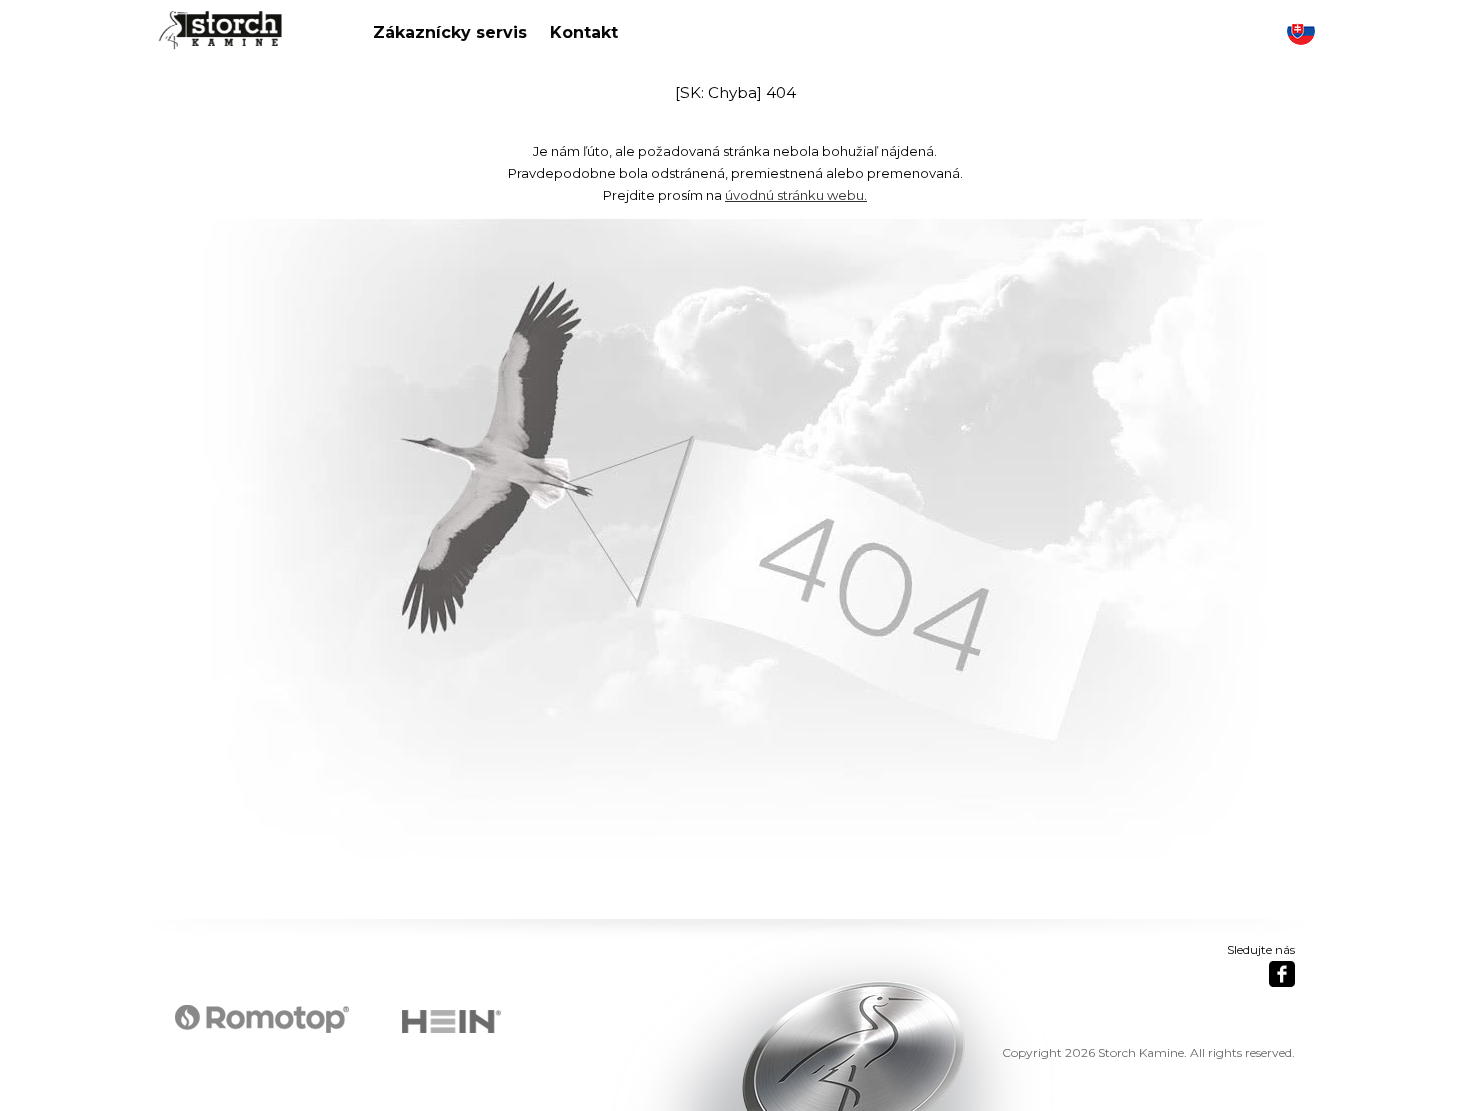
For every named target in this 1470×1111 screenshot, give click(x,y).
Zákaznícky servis (450, 32)
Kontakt (584, 32)
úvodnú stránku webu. (796, 195)
